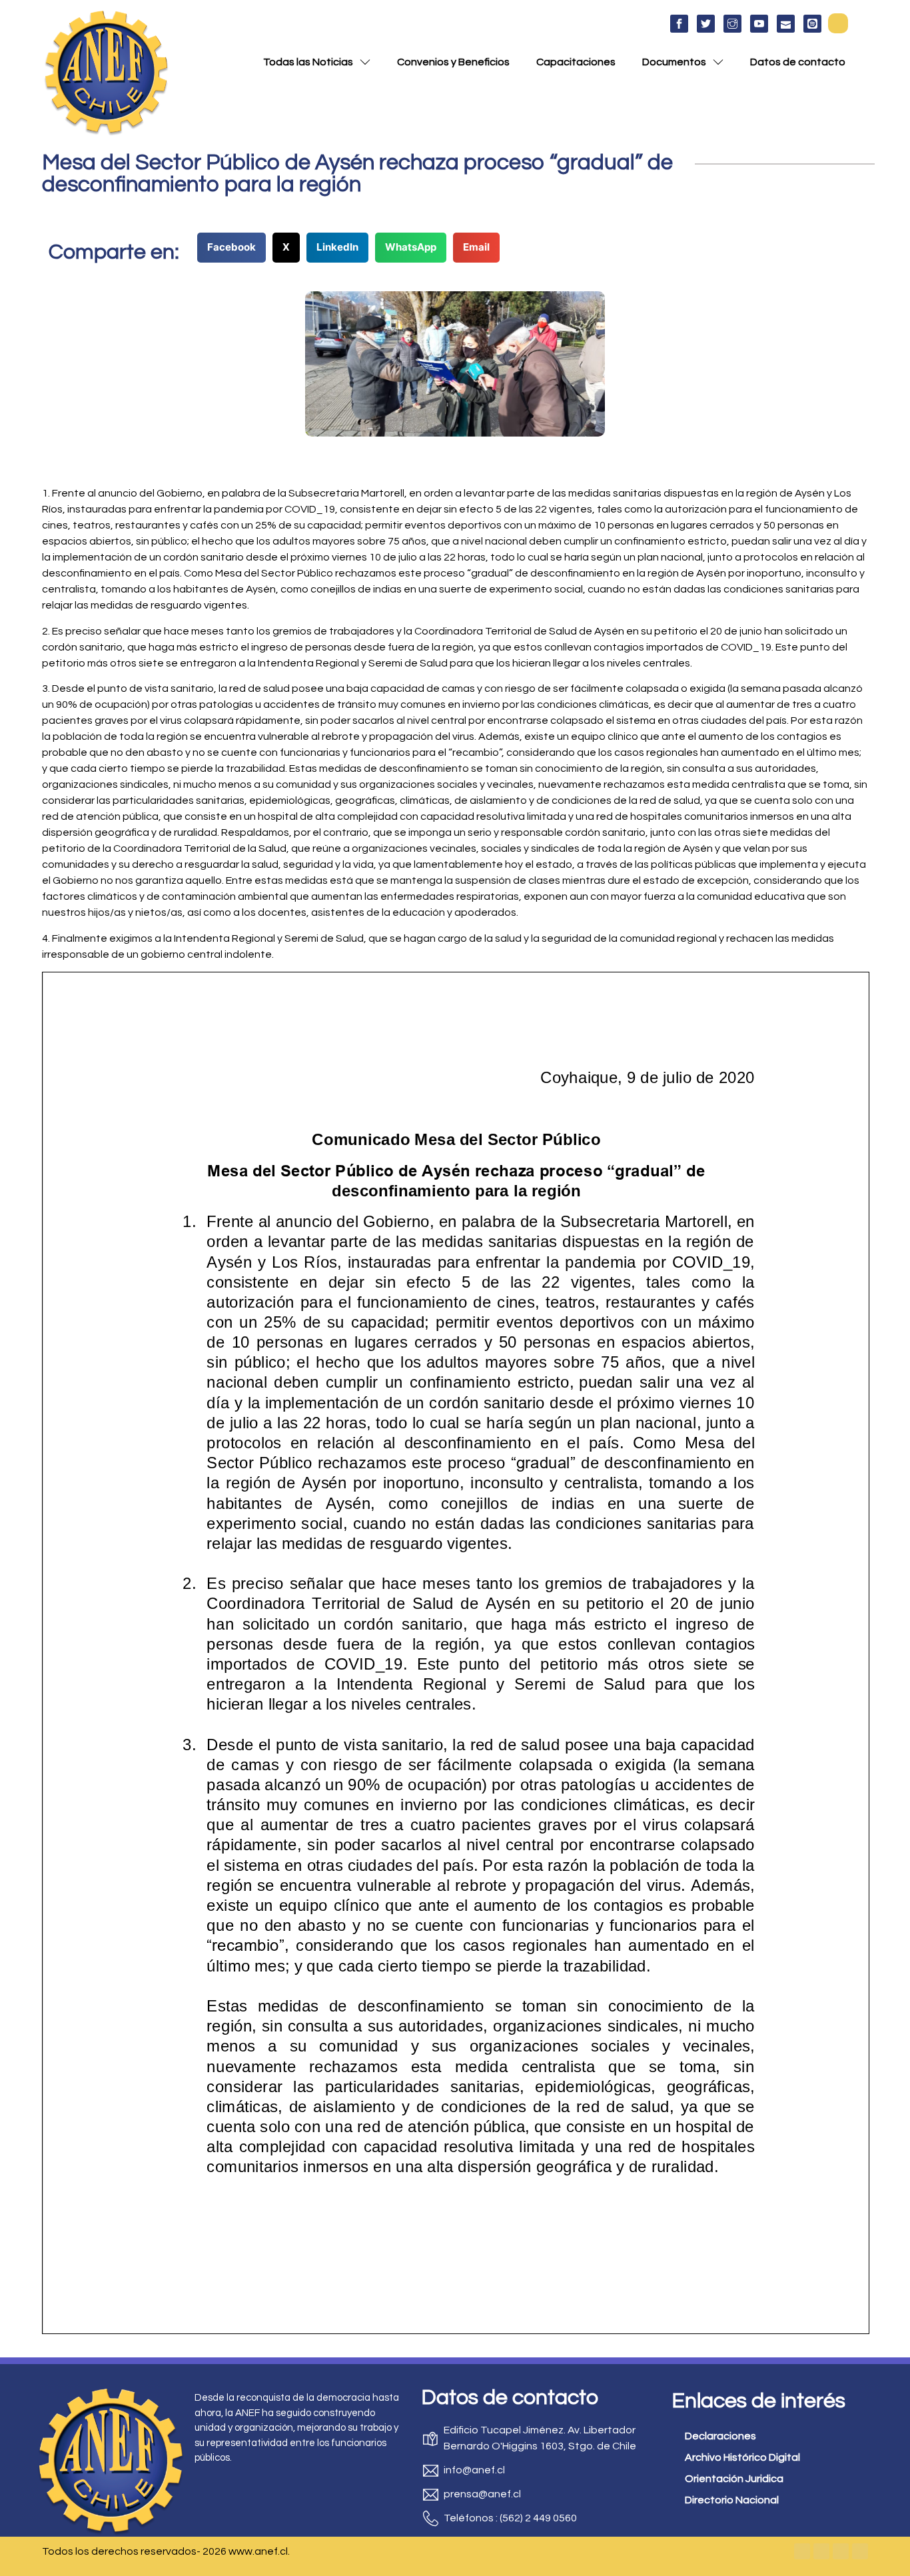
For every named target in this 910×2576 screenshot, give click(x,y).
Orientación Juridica (734, 2479)
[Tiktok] (860, 2551)
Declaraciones (720, 2436)
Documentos (674, 62)
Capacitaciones (576, 62)
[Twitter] (821, 2551)
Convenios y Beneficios (453, 62)
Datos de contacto (798, 62)
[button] (838, 23)
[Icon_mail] (786, 24)
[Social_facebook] (679, 24)
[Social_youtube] (759, 24)
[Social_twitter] (706, 24)
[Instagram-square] (841, 2551)
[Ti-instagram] (732, 24)
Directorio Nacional (732, 2500)
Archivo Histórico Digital (742, 2457)
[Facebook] (802, 2551)
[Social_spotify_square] (812, 24)
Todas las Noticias (308, 62)
